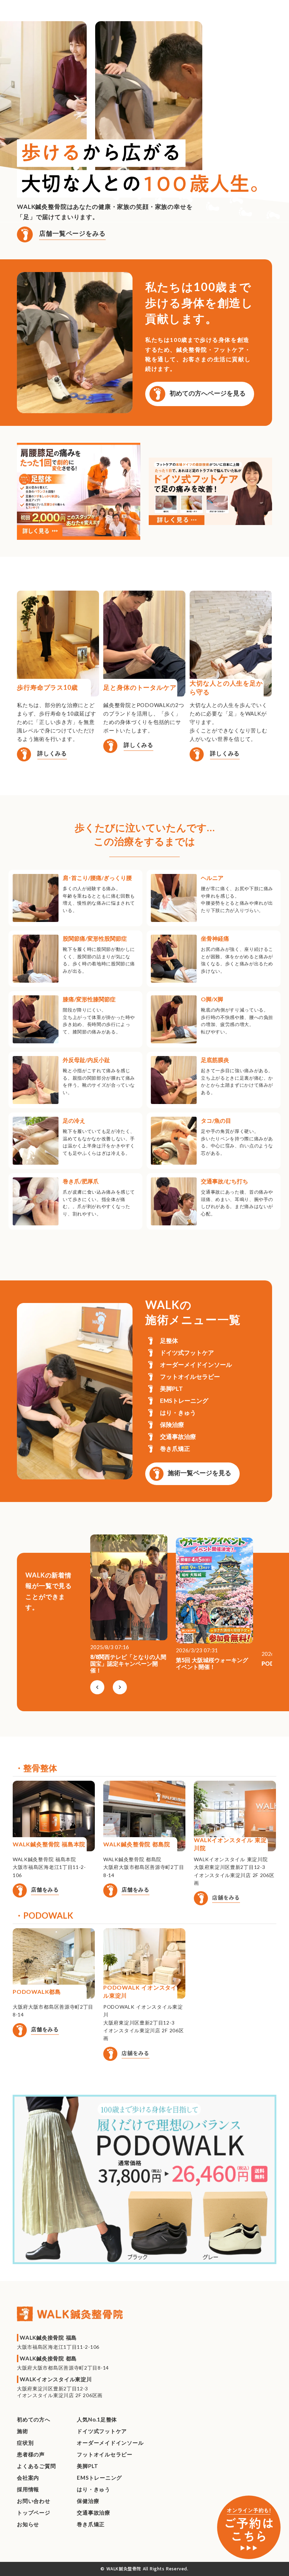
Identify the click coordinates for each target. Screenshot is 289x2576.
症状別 (25, 2443)
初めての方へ (34, 2419)
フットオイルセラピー (105, 2454)
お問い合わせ (34, 2501)
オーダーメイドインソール (110, 2443)
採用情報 (28, 2489)
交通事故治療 (94, 2512)
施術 (23, 2431)
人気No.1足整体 (97, 2419)
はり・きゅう (94, 2489)
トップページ (34, 2512)
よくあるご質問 (36, 2466)
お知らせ (28, 2524)
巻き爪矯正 (91, 2524)
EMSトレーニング (99, 2478)
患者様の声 (31, 2454)
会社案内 (28, 2478)
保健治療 (88, 2501)
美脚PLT (88, 2466)
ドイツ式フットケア (102, 2431)
